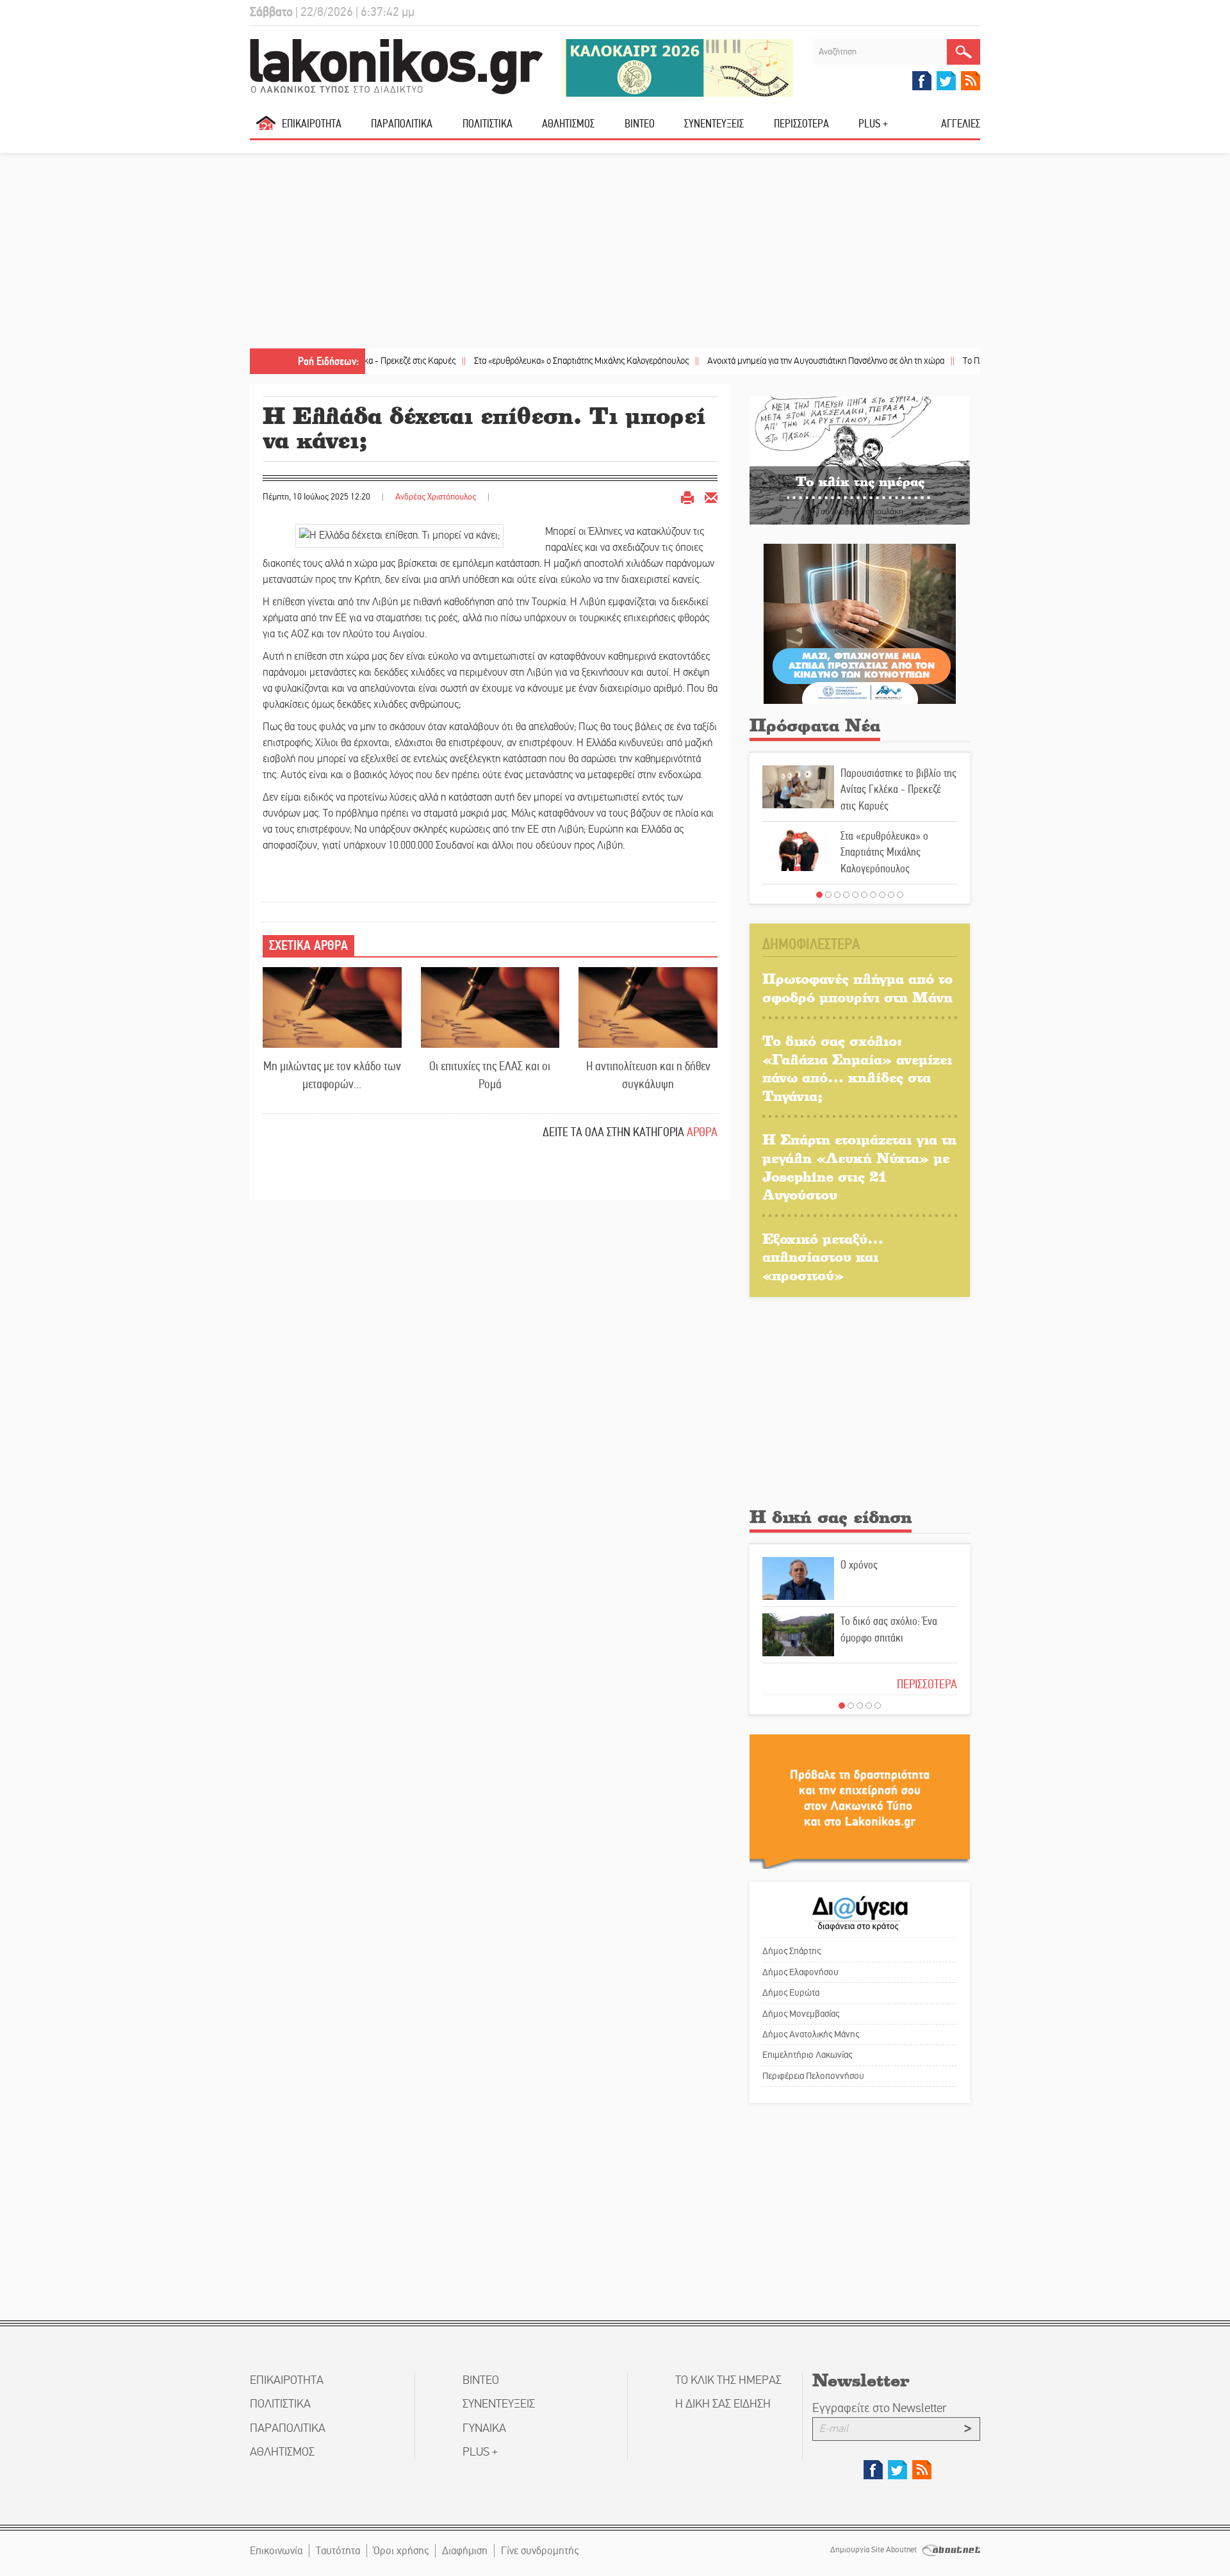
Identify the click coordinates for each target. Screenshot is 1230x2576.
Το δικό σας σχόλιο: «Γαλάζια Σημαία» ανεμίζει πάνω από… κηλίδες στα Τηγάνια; (857, 1068)
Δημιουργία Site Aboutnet (874, 2550)
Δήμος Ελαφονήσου (800, 1972)
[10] (900, 895)
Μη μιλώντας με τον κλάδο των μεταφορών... (332, 1075)
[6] (864, 895)
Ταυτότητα (338, 2551)
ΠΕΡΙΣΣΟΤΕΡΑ (927, 1684)
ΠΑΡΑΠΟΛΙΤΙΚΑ (402, 124)
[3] (837, 895)
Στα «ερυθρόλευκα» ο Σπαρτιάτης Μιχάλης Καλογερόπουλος (511, 361)
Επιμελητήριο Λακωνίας (807, 2055)
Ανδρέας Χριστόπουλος (436, 497)
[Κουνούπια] (860, 624)
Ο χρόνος (859, 1565)
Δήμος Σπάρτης (791, 1951)
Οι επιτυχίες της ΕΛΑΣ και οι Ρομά (490, 1075)
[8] (882, 895)
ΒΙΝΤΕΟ (640, 124)
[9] (891, 895)
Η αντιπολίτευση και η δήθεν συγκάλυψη (648, 1075)
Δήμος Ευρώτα (791, 1993)
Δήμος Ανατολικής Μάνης (811, 2034)
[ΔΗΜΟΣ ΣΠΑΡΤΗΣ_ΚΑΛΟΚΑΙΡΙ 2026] (678, 67)
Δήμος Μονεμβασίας (801, 2014)
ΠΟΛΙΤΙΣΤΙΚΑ (488, 124)
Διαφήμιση (465, 2551)
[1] (819, 895)
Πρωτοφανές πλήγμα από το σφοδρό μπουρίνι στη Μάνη (857, 988)
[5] (855, 895)
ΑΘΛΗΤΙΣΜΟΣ (568, 124)
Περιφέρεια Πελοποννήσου (813, 2076)
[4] (846, 895)
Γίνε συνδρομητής (540, 2551)
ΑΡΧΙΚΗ (266, 128)
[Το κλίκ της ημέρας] (860, 460)
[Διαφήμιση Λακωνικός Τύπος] (860, 1801)
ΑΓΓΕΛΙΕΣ (961, 124)
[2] (828, 895)
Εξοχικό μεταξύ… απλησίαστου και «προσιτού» (823, 1257)
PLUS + (873, 124)
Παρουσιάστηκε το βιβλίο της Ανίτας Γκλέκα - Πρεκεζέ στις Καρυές (898, 789)
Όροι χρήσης (401, 2551)
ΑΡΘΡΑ (702, 1132)
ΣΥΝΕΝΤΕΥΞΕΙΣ (714, 124)
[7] (873, 895)
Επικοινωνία (276, 2551)
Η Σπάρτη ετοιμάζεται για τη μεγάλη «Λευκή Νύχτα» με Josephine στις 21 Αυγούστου (859, 1167)
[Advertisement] (615, 252)
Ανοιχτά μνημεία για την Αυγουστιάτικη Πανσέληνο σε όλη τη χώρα (756, 361)
